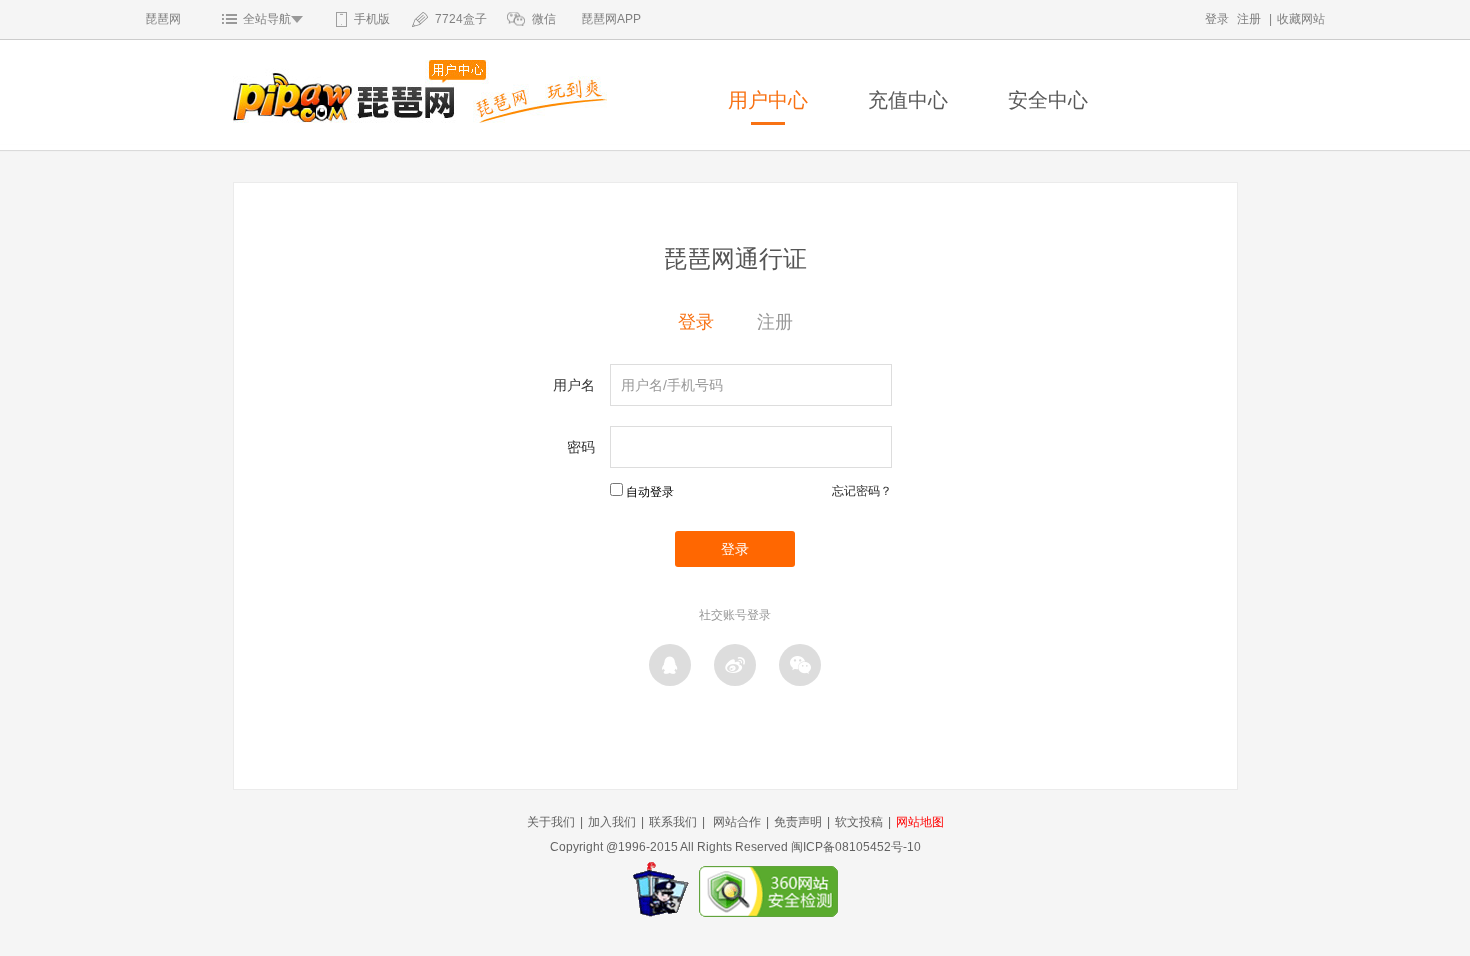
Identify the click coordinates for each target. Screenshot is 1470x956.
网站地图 (920, 822)
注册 (1249, 19)
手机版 (372, 19)
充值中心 (908, 100)
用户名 (574, 385)
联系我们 (673, 822)
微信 (544, 19)
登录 (1217, 19)
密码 (581, 447)
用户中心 (768, 100)
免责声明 (798, 822)
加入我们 (612, 822)
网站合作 (737, 822)
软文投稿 (859, 822)
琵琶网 (163, 19)
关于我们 (551, 822)
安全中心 (1048, 100)
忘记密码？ (862, 491)
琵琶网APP (611, 19)
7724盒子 (461, 19)
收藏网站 (1301, 19)
